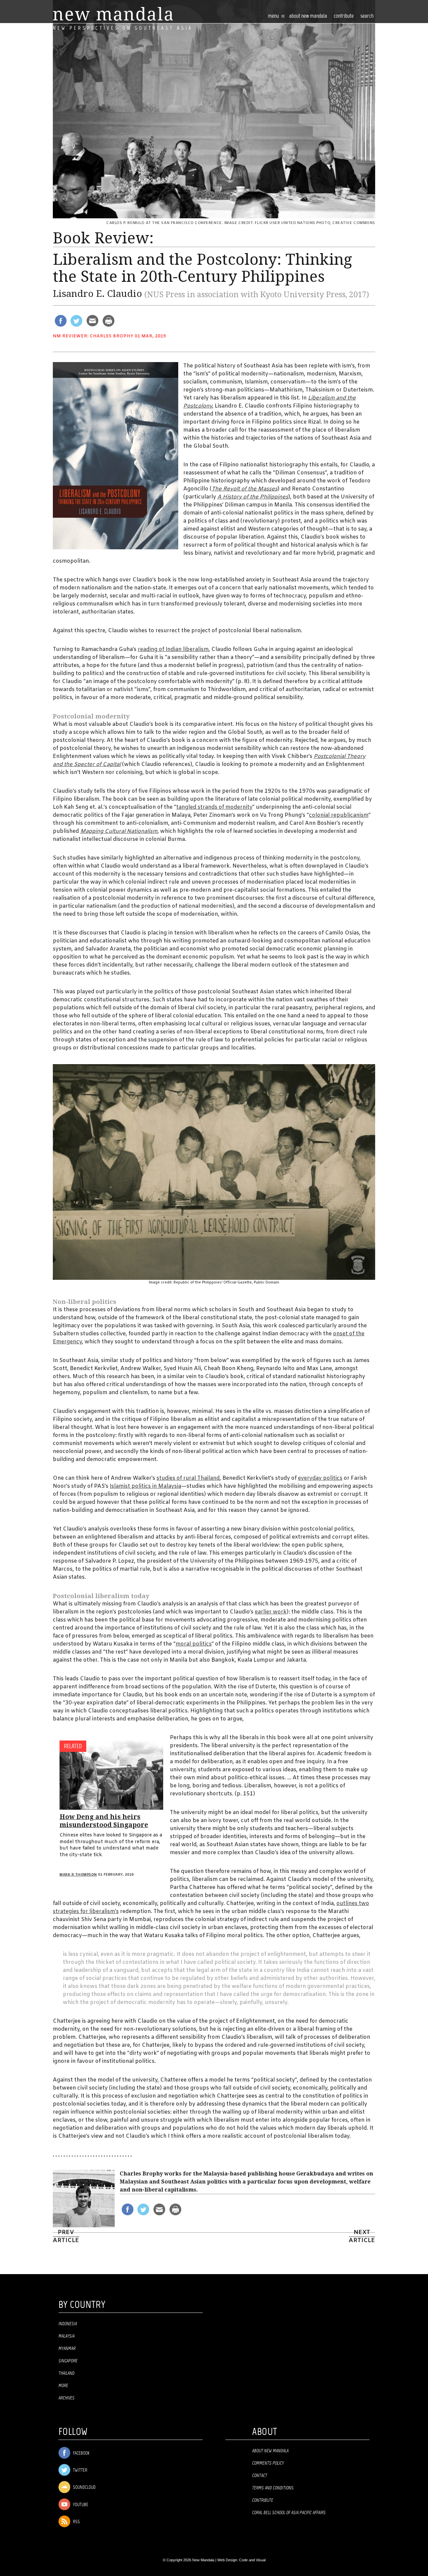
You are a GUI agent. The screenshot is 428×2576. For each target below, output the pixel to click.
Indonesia (68, 2324)
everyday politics (320, 1478)
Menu (274, 16)
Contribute (263, 2500)
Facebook (81, 2453)
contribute (344, 16)
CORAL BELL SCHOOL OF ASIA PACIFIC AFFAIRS (289, 2513)
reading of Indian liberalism (173, 649)
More (63, 2386)
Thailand (67, 2373)
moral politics (194, 1644)
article (66, 2237)
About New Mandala (308, 16)
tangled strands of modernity (214, 807)
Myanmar (67, 2349)
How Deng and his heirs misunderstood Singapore (104, 1821)
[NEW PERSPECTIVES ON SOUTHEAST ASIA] (113, 14)
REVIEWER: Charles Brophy (98, 336)
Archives (67, 2398)
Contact (260, 2476)
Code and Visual (252, 2560)
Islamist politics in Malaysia (145, 1486)
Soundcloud (84, 2488)
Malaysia (67, 2336)
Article (362, 2237)
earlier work (271, 1612)
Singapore (68, 2361)
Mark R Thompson (78, 1875)
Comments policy (268, 2463)
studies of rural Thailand (188, 1478)
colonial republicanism (339, 815)
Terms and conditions (273, 2488)
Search (367, 16)
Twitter (80, 2471)
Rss (76, 2522)
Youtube (80, 2505)
